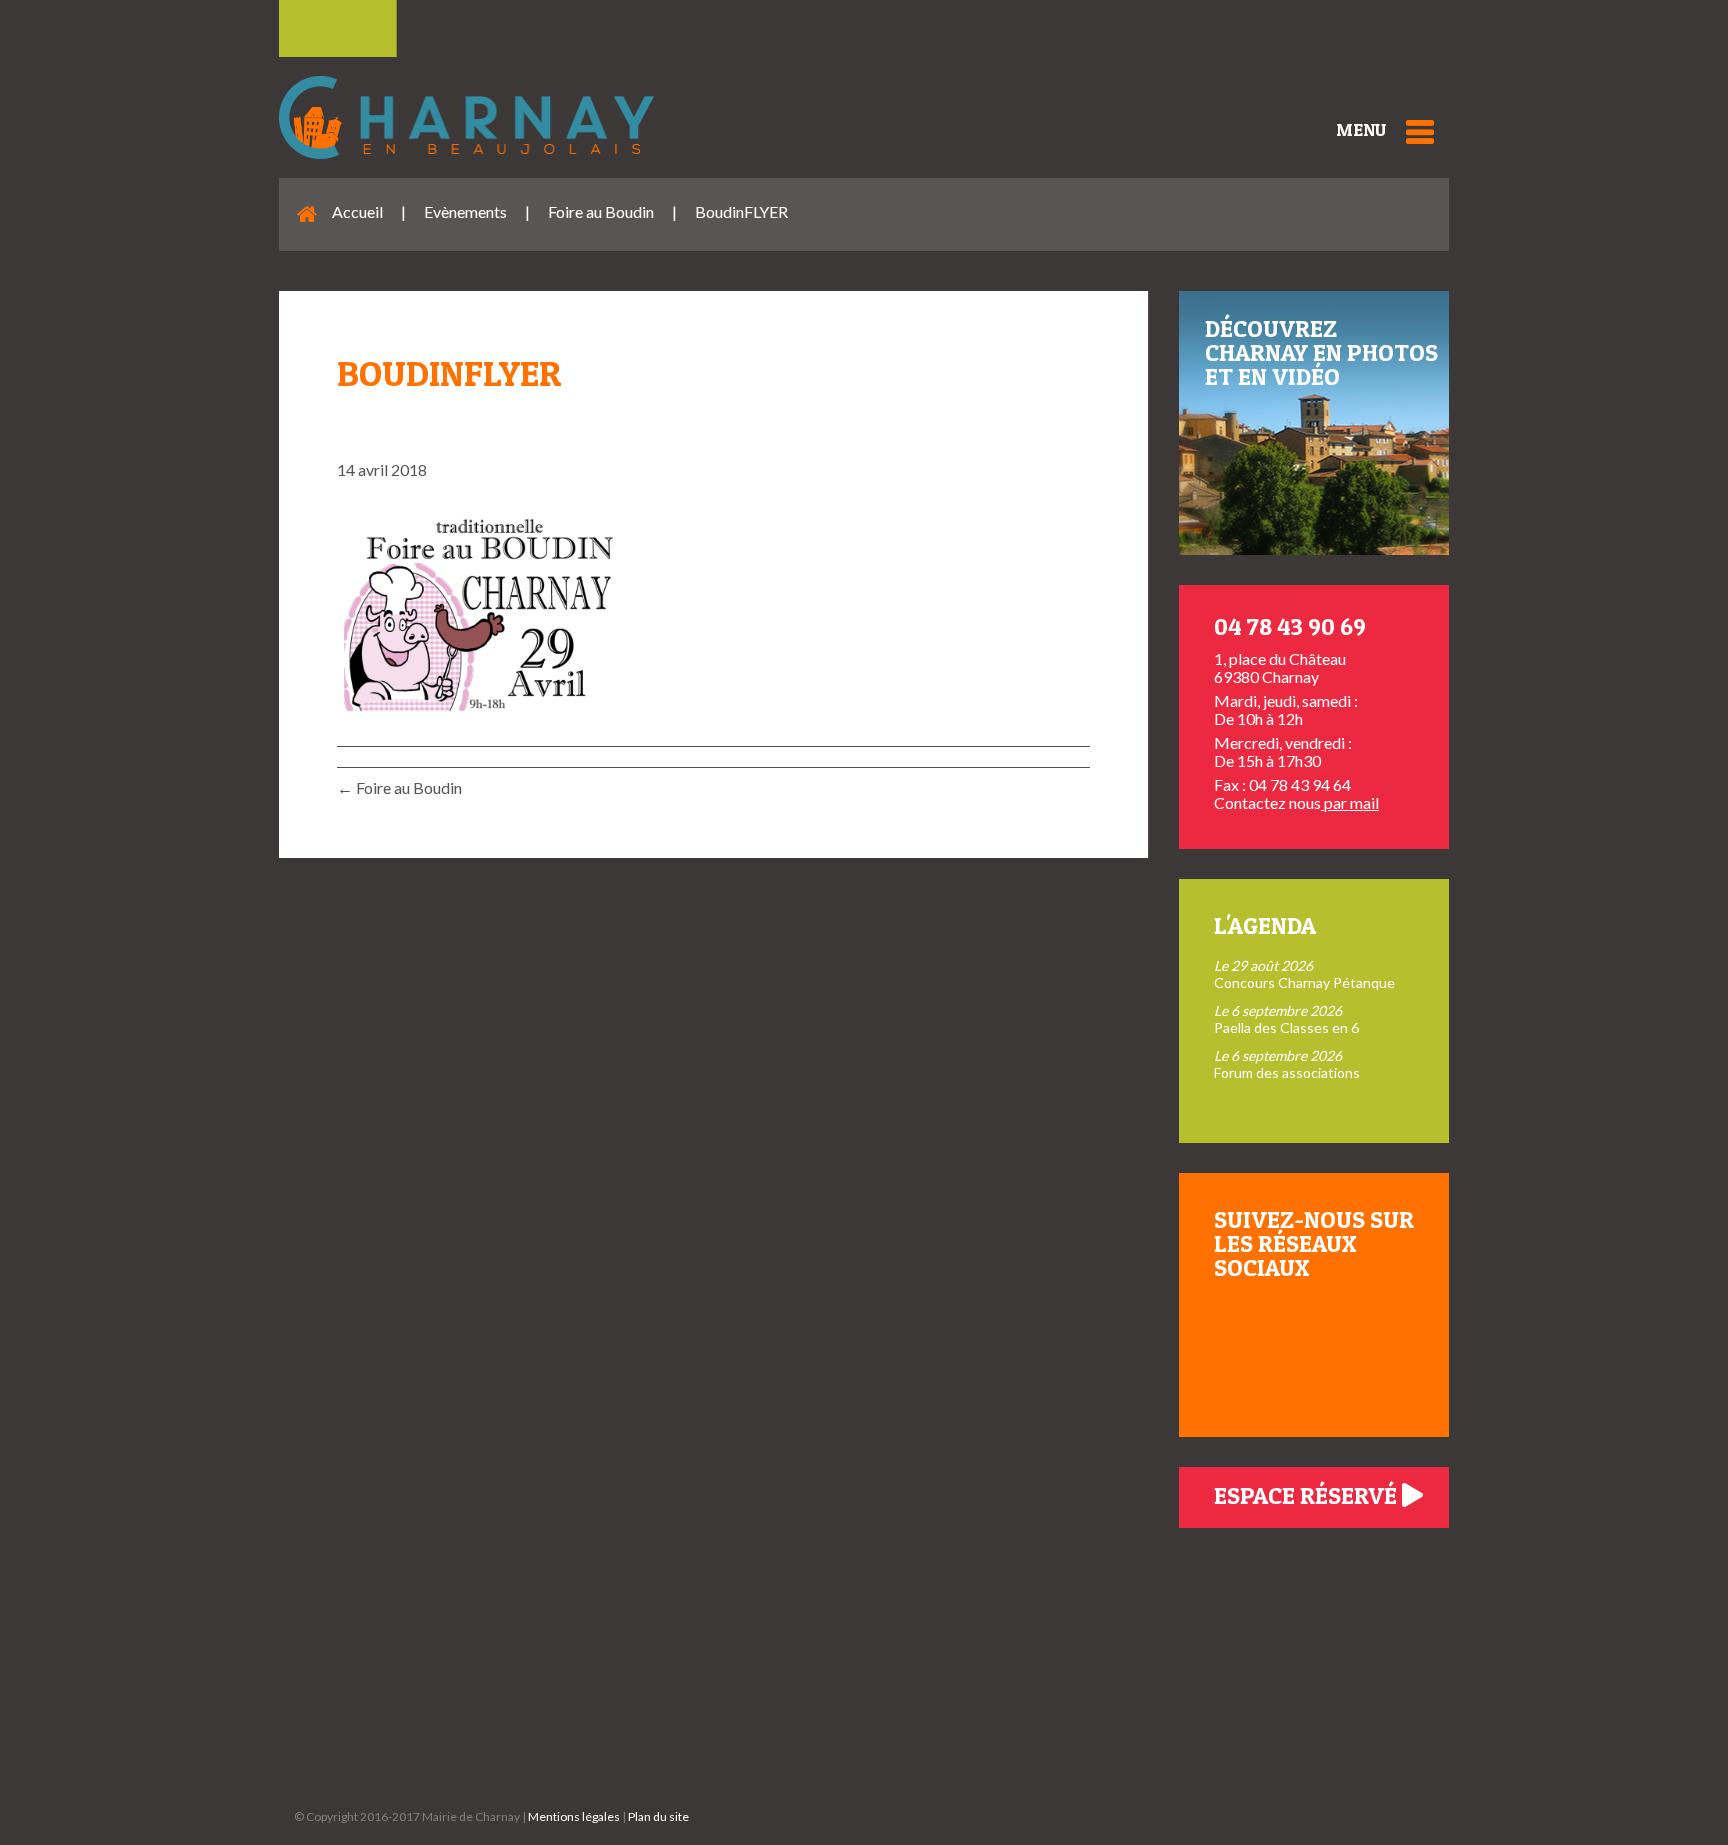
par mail (1350, 802)
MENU (1361, 129)
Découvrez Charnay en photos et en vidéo (1321, 352)
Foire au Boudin (601, 211)
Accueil (357, 211)
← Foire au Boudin (399, 787)
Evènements (465, 211)
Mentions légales (574, 1816)
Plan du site (658, 1816)
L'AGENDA (1265, 925)
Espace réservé (1308, 1495)
